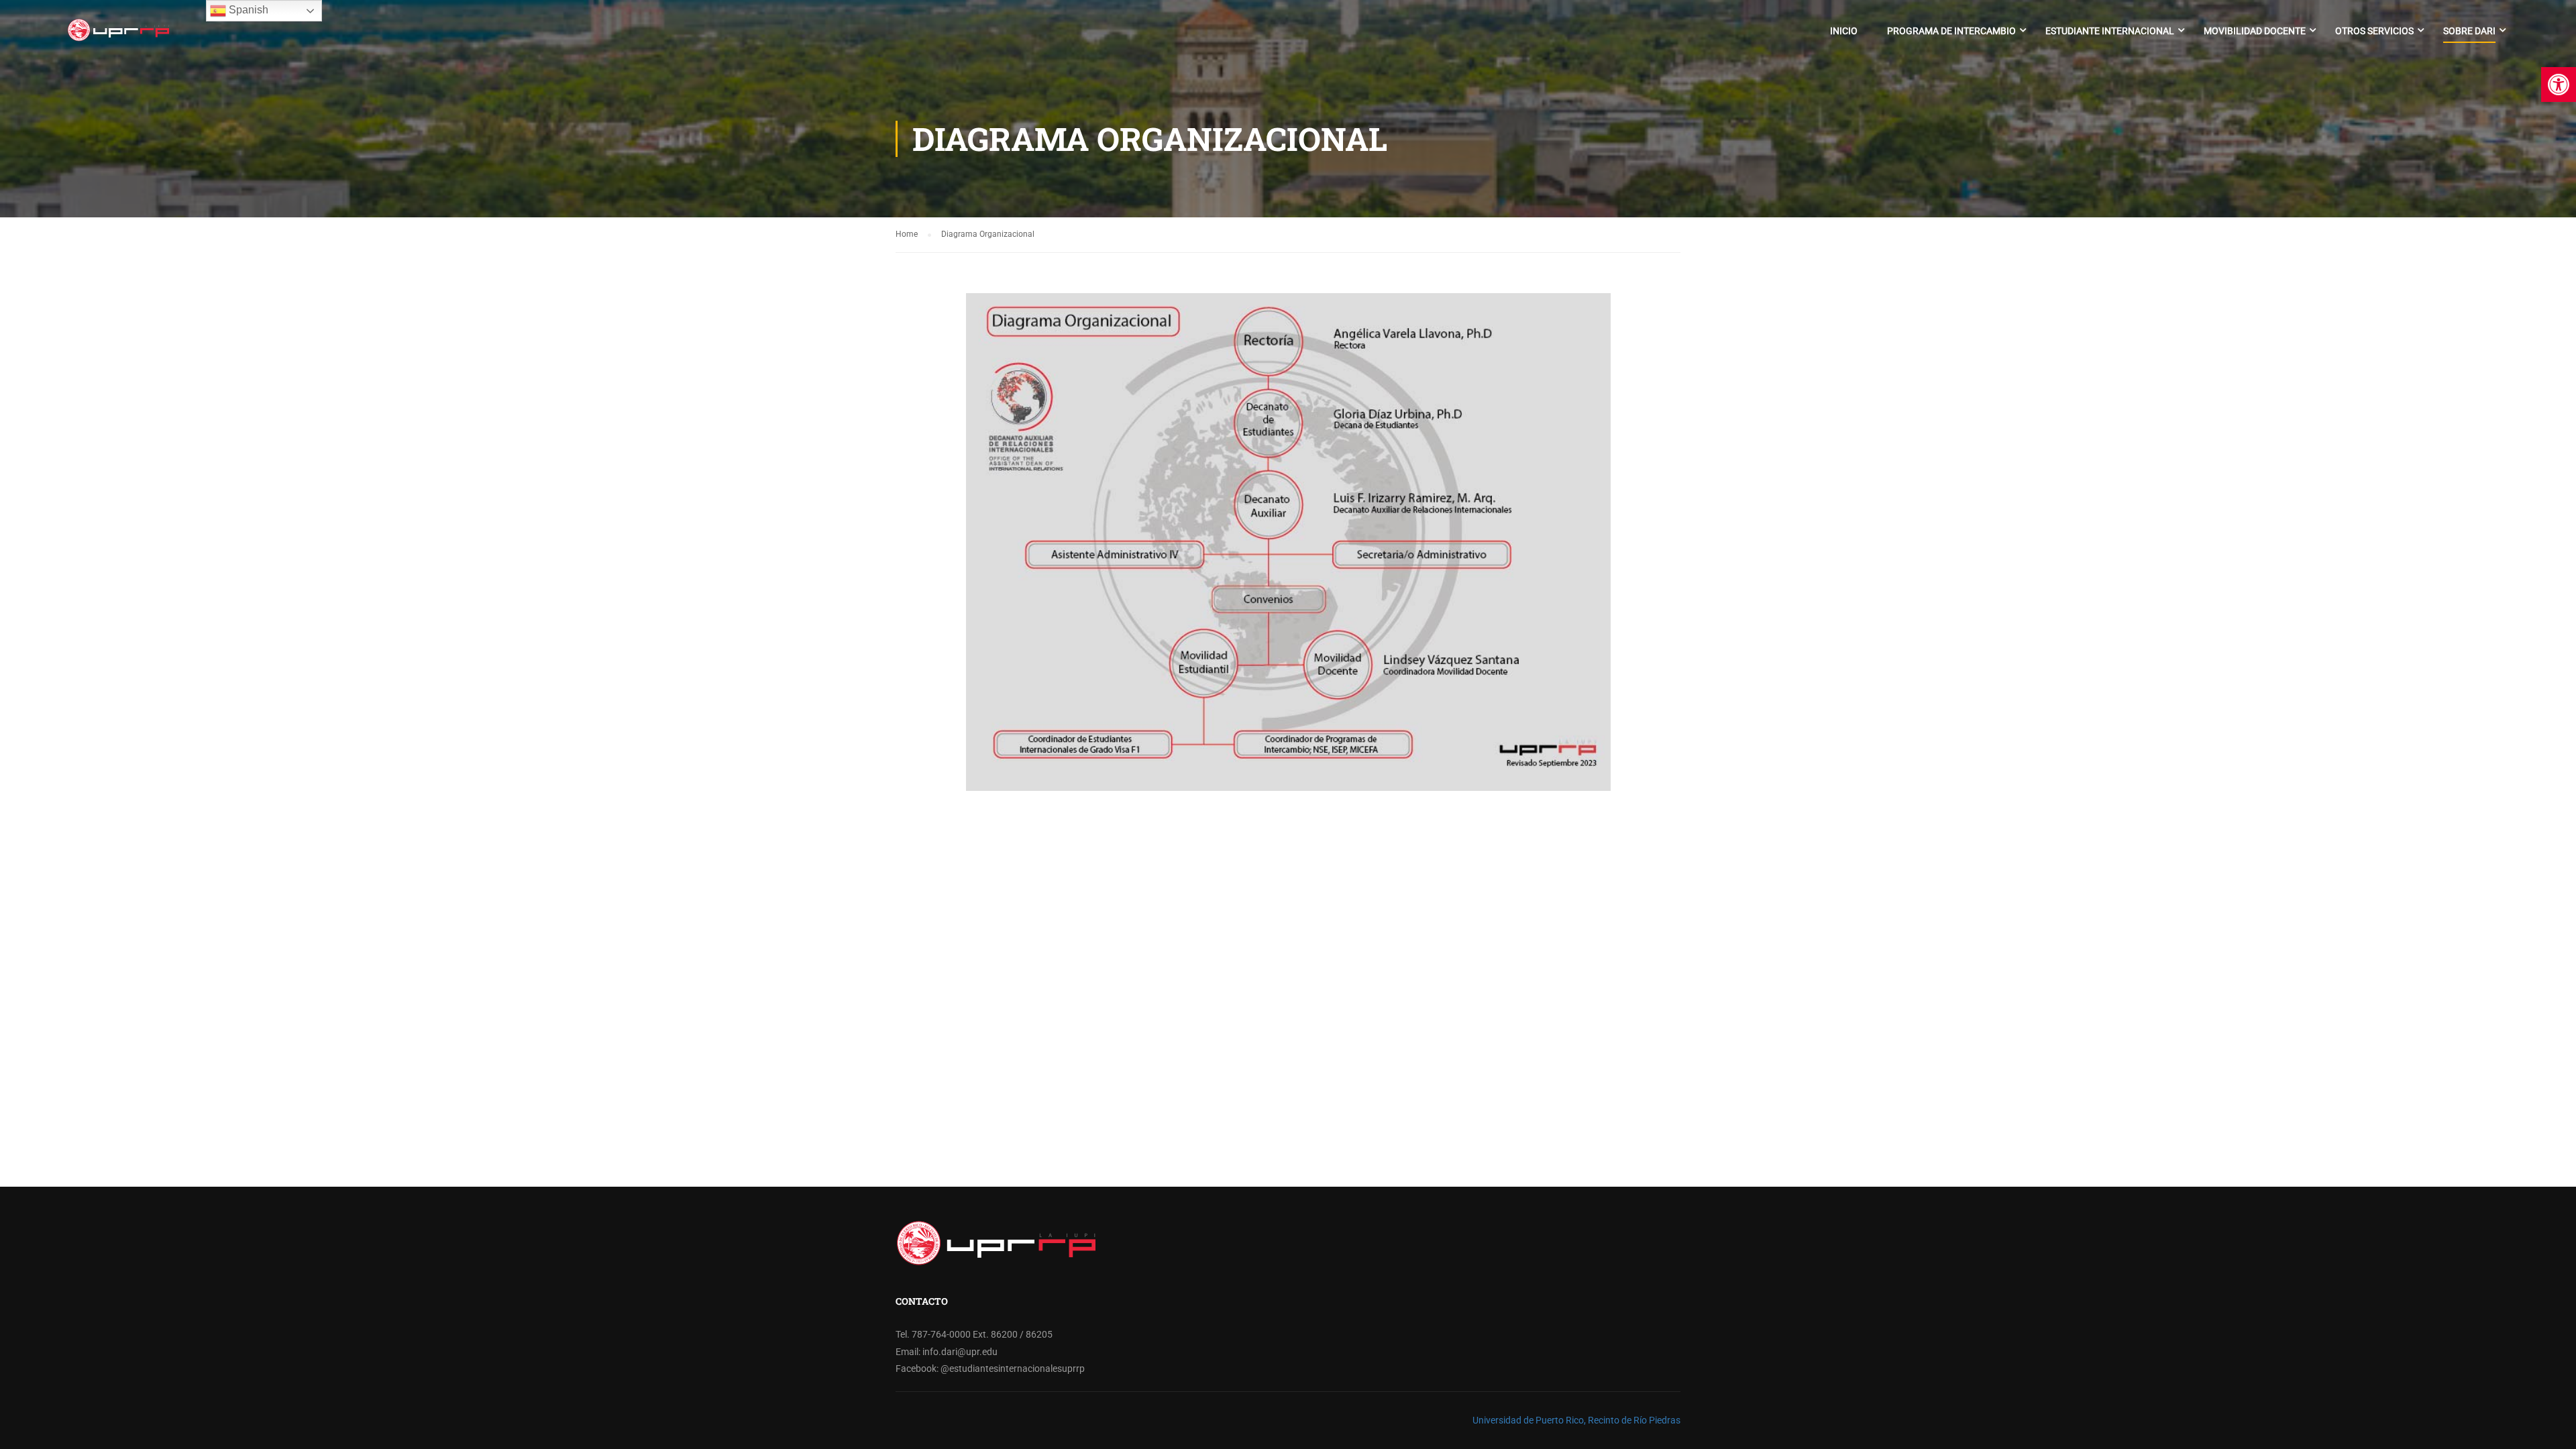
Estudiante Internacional (2110, 31)
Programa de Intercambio (1951, 31)
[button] (2559, 85)
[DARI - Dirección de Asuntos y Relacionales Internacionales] (118, 37)
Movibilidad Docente (2255, 31)
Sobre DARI (2469, 31)
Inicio (1844, 31)
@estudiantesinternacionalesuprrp (1013, 1368)
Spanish (247, 10)
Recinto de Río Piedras (1634, 1420)
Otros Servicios (2374, 31)
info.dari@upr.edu (960, 1352)
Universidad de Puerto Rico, (1529, 1420)
